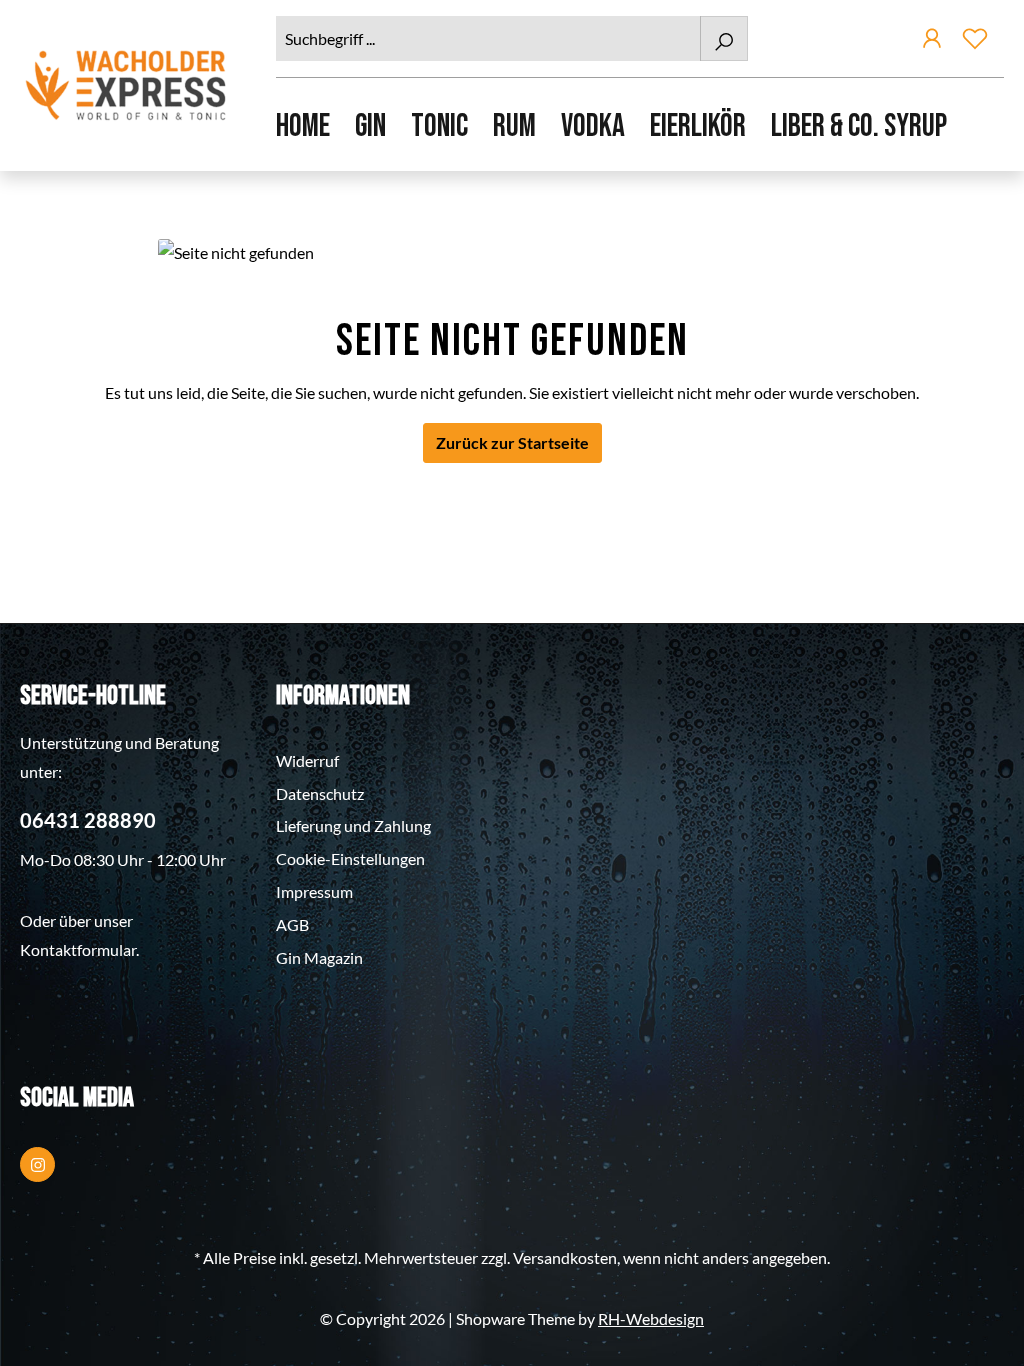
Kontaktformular (78, 949)
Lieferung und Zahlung (353, 825)
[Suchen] (724, 38)
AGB (292, 924)
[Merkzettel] (975, 41)
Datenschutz (320, 793)
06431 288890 (88, 820)
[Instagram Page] (37, 1164)
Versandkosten (565, 1257)
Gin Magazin (319, 957)
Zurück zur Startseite (512, 442)
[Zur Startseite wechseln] (128, 85)
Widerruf (307, 760)
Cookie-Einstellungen (350, 858)
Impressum (314, 891)
